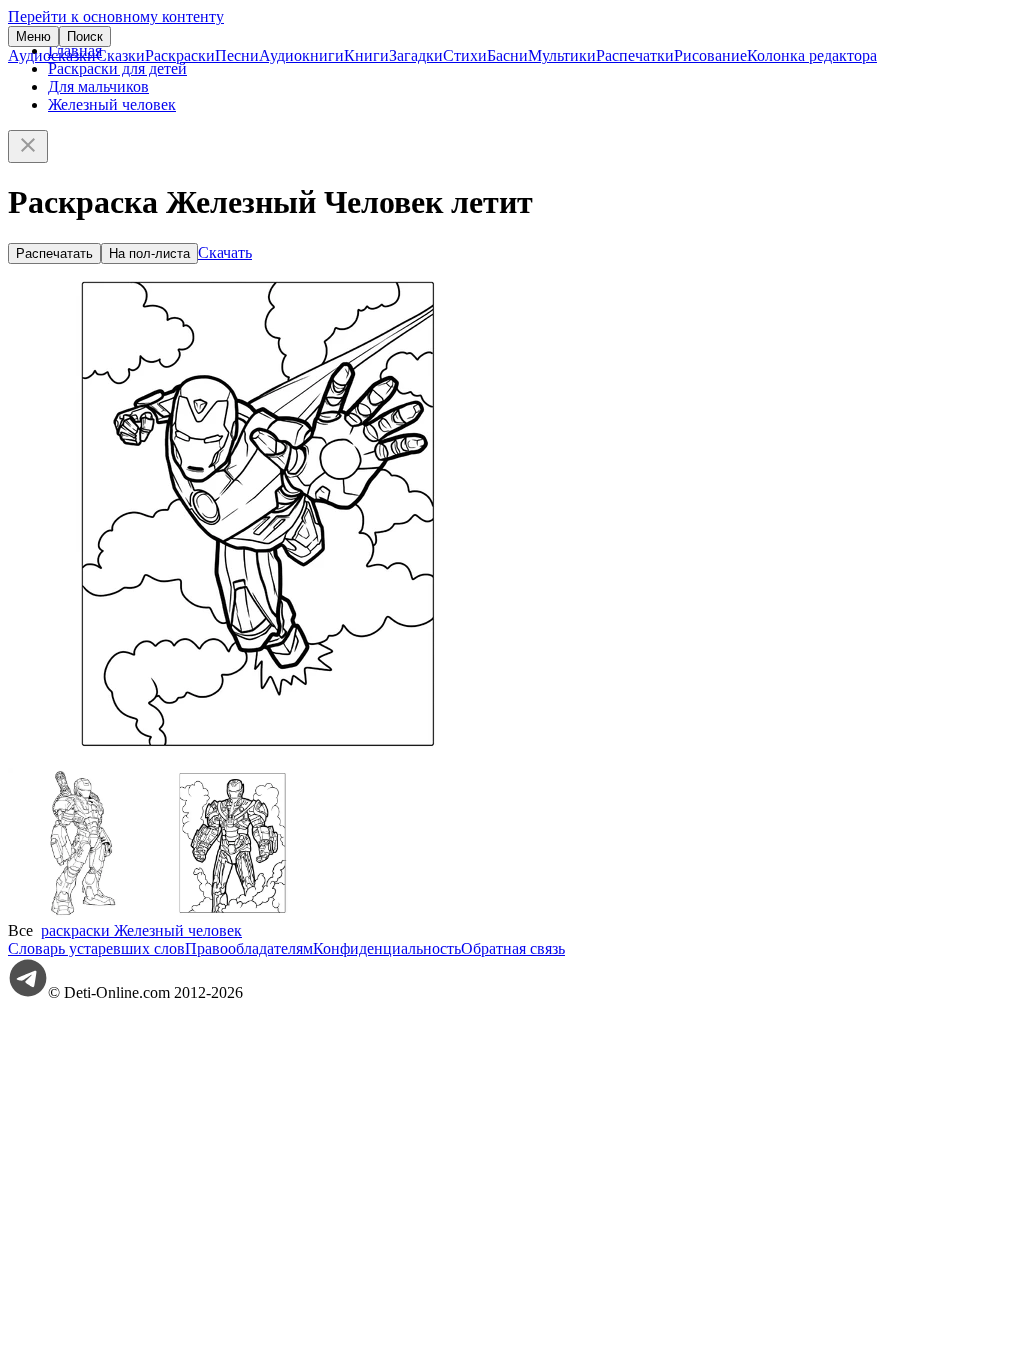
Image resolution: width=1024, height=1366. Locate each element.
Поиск (85, 36)
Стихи (465, 55)
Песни (237, 55)
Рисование (710, 55)
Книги (366, 55)
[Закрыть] (28, 146)
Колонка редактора (812, 55)
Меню (33, 36)
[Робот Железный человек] (83, 912)
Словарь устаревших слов (96, 948)
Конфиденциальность (387, 948)
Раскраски (180, 55)
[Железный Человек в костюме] (233, 912)
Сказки (120, 55)
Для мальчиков (98, 86)
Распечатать (54, 253)
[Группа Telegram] (28, 992)
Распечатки (635, 55)
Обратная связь (513, 948)
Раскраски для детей (117, 68)
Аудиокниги (301, 55)
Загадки (416, 55)
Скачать (225, 252)
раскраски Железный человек (141, 930)
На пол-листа (149, 253)
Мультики (562, 55)
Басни (507, 55)
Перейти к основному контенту (116, 16)
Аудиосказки (52, 55)
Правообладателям (249, 948)
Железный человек (112, 104)
